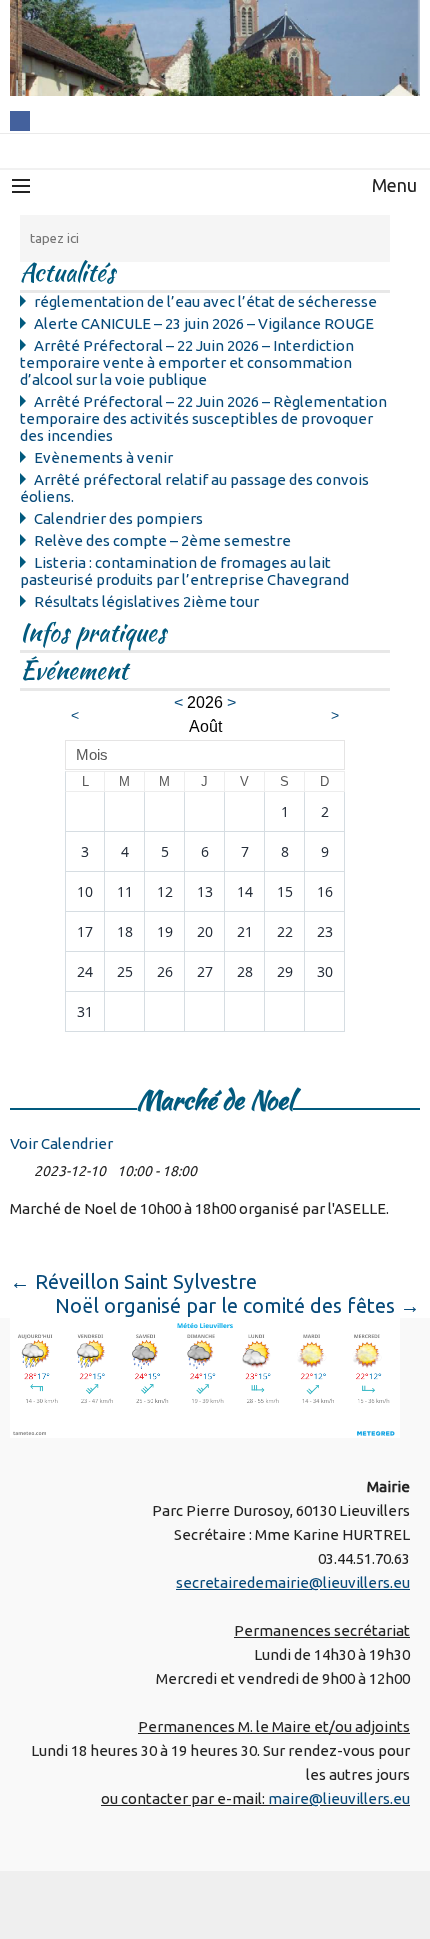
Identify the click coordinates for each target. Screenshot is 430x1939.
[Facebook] (20, 119)
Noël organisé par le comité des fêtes (237, 1305)
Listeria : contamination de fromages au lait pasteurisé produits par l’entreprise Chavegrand (184, 571)
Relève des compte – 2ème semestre (162, 540)
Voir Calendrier (61, 1143)
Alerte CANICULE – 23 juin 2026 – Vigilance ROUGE (204, 323)
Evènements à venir (103, 457)
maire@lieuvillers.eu (339, 1798)
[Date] (20, 1166)
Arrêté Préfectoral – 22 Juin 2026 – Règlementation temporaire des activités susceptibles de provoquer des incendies (203, 418)
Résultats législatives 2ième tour (146, 601)
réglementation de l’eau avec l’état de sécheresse (205, 301)
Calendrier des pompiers (118, 518)
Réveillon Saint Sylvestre (133, 1281)
